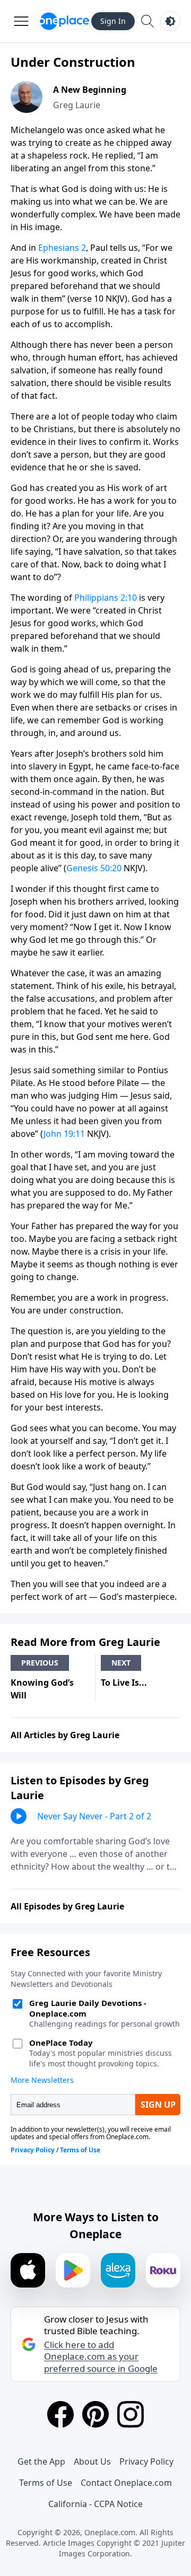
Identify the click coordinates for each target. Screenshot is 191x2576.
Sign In (113, 21)
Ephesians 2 (62, 248)
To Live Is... (124, 1683)
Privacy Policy (146, 2461)
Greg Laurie (77, 105)
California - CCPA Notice (95, 2504)
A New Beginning (90, 90)
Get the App (41, 2461)
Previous (40, 1663)
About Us (92, 2461)
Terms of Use (46, 2483)
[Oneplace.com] (64, 21)
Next (121, 1663)
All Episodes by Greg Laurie (67, 1906)
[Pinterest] (95, 2414)
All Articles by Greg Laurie (65, 1735)
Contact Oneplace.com (126, 2483)
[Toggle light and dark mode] (170, 21)
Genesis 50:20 (94, 868)
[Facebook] (60, 2414)
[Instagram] (131, 2414)
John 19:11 (64, 1134)
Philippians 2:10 (106, 598)
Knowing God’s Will (42, 1689)
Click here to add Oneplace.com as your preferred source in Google (101, 2356)
